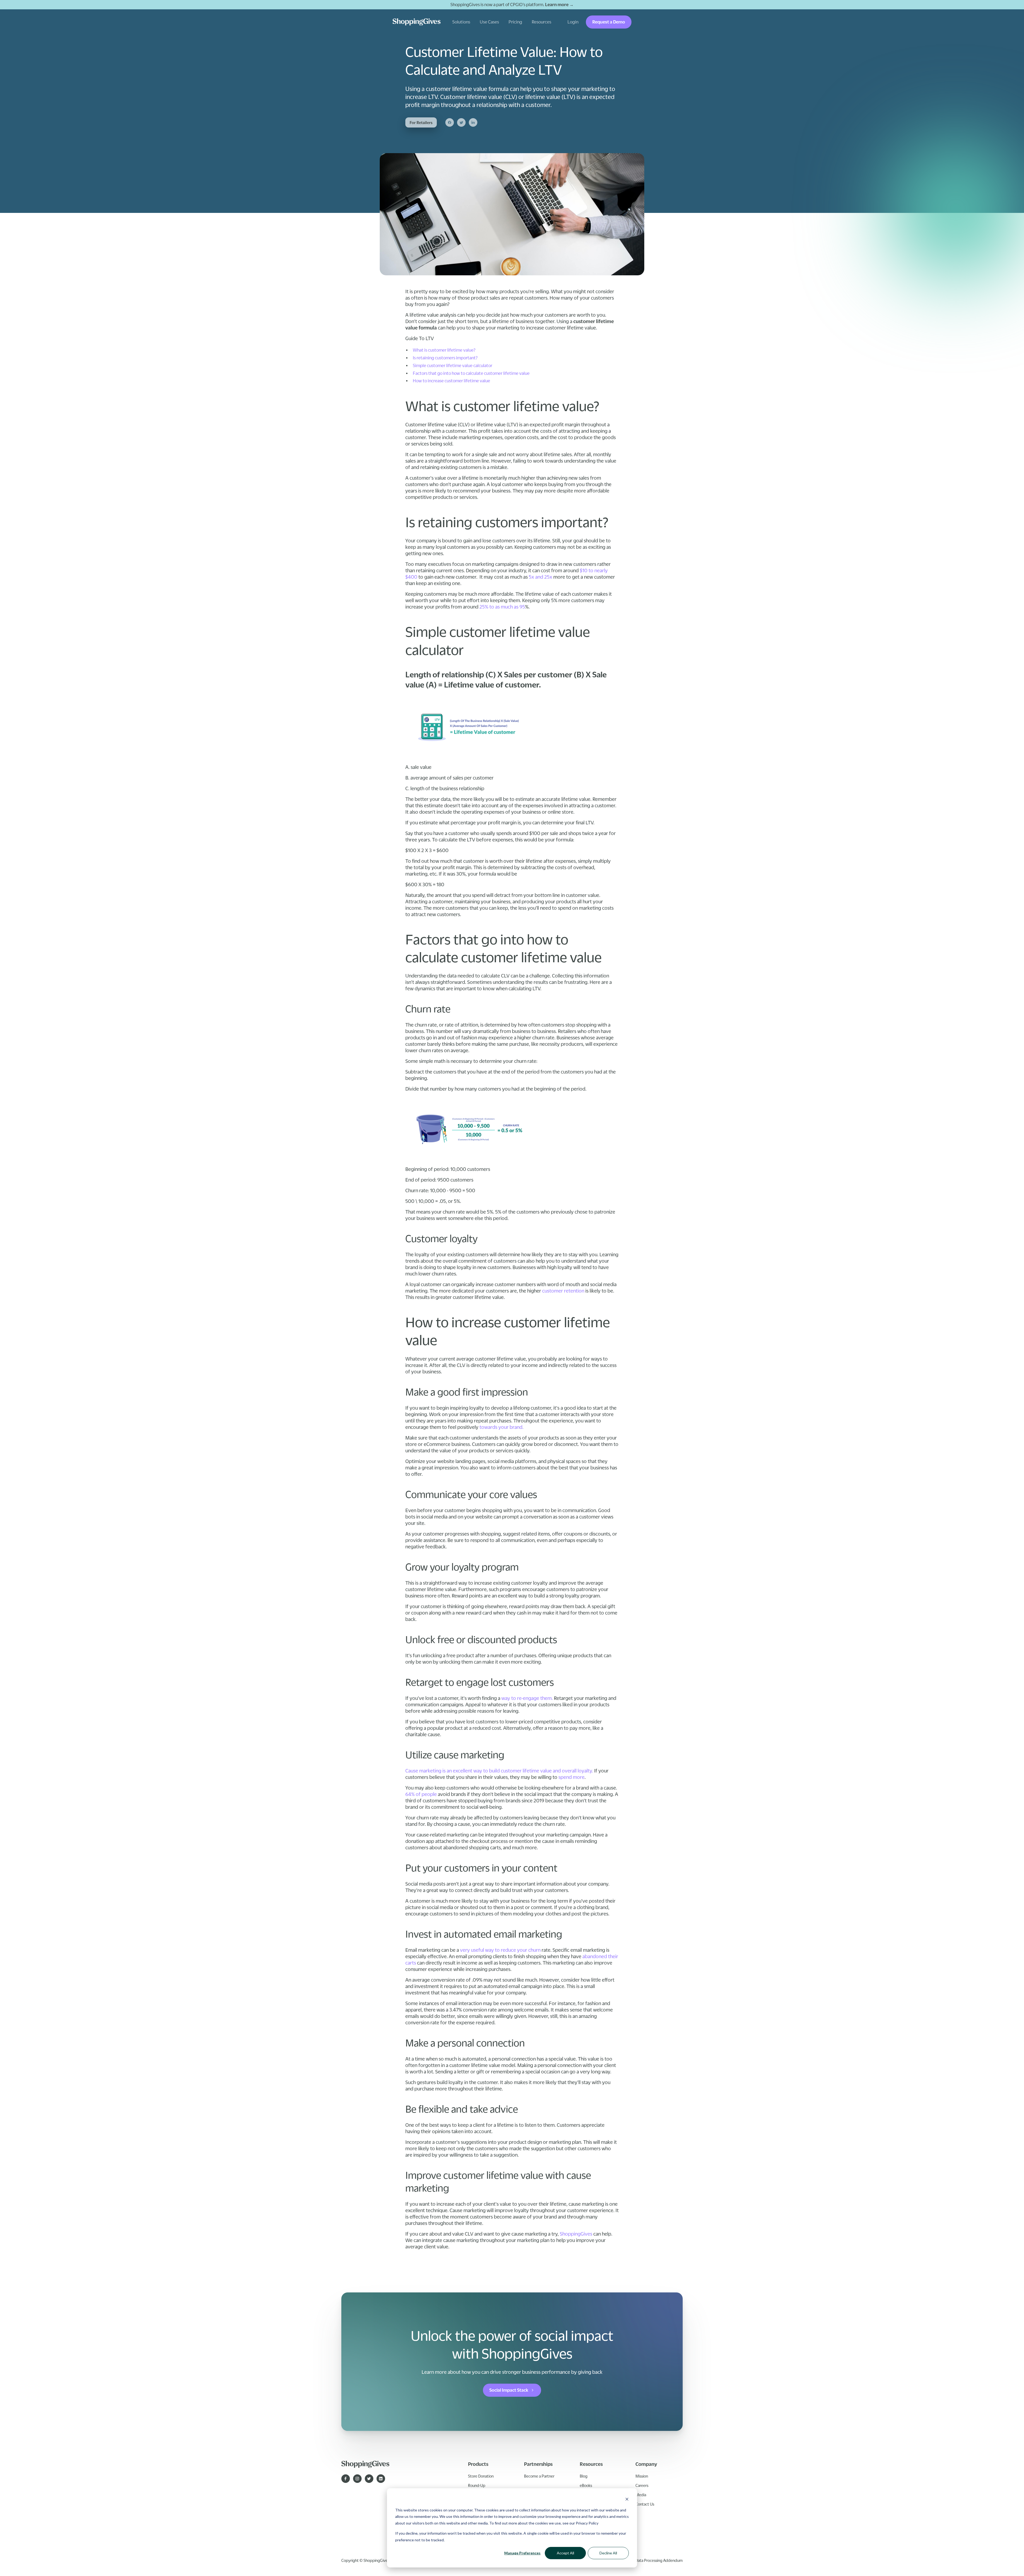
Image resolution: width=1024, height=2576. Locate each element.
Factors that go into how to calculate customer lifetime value (471, 373)
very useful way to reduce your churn (500, 1950)
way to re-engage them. (528, 1698)
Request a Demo (609, 22)
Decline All (608, 2553)
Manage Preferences (522, 2553)
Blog (584, 2476)
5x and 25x (540, 577)
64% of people (421, 1794)
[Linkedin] (473, 122)
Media (641, 2495)
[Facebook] (450, 122)
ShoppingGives (575, 2234)
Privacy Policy (587, 2523)
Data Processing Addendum (659, 2560)
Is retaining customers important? (445, 358)
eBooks (586, 2485)
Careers (642, 2485)
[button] (461, 22)
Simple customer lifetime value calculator (453, 365)
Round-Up (477, 2485)
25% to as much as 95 (502, 607)
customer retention (564, 1291)
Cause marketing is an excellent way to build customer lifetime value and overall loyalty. (500, 1771)
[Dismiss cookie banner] (627, 2500)
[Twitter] (461, 122)
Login (573, 22)
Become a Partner (539, 2476)
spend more (571, 1777)
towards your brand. (501, 1427)
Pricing (515, 22)
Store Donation (481, 2476)
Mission (642, 2476)
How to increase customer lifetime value (451, 381)
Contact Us (645, 2504)
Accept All (565, 2553)
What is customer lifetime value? (444, 350)
